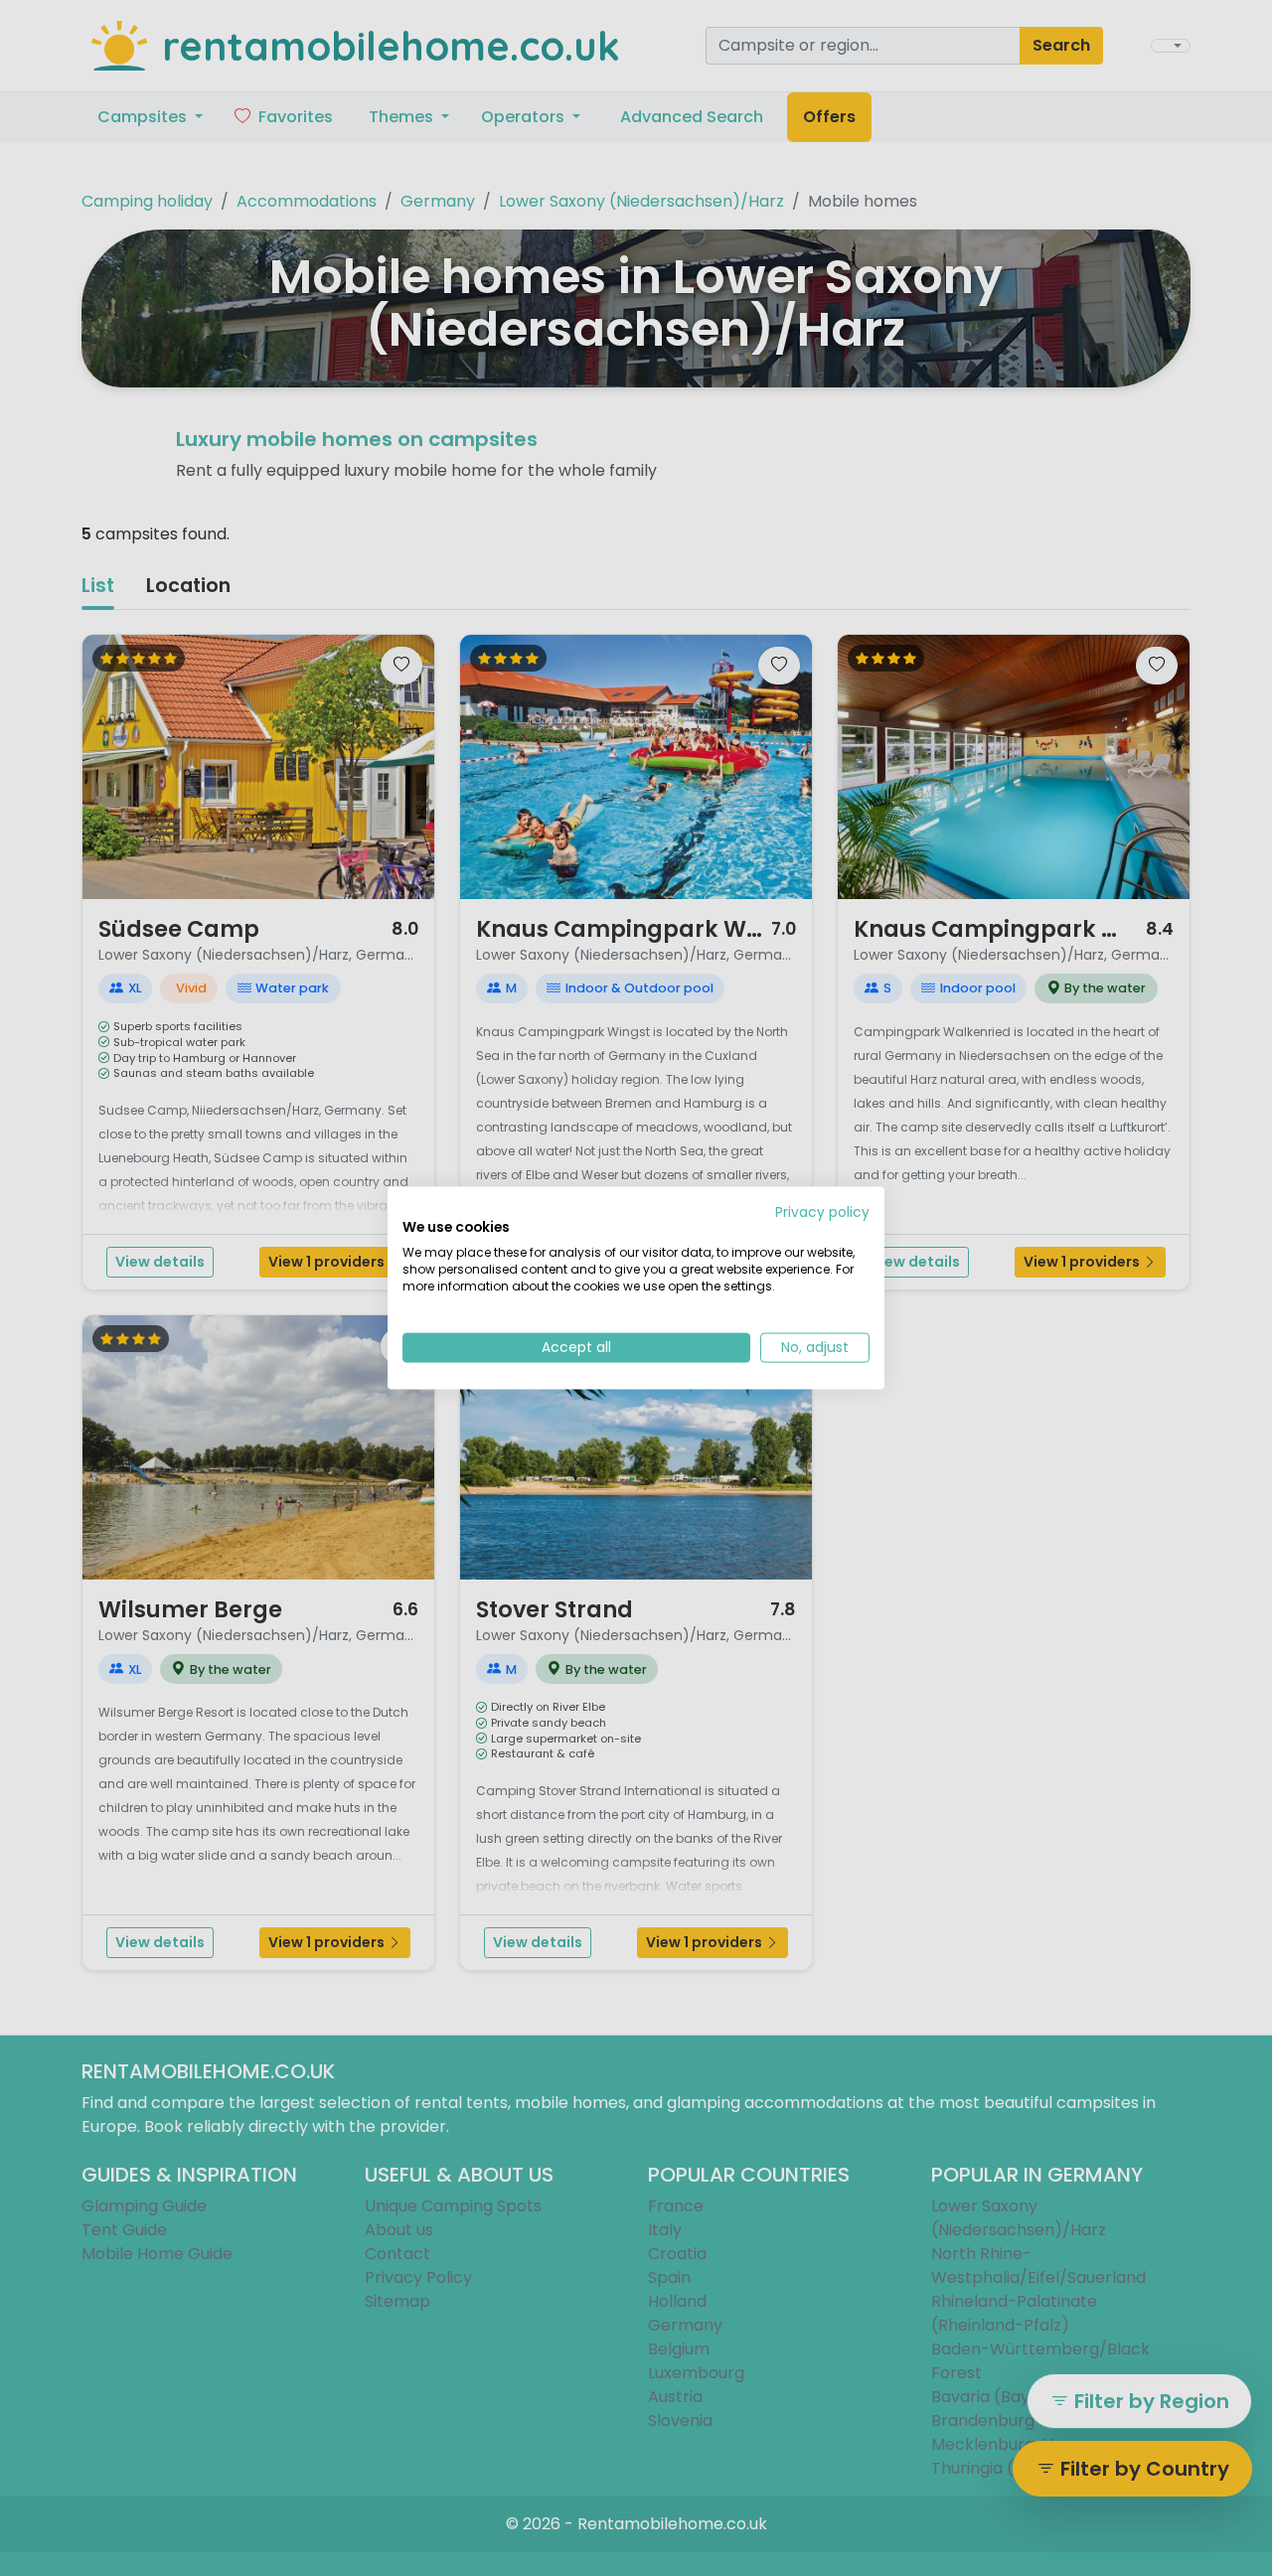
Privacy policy (822, 1212)
